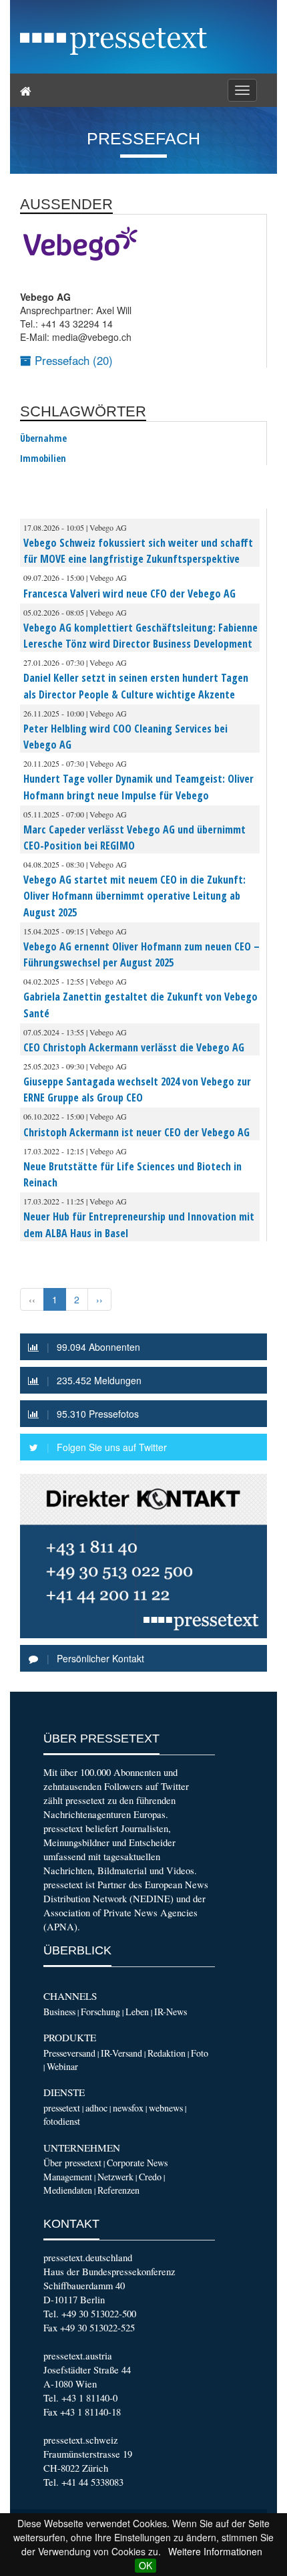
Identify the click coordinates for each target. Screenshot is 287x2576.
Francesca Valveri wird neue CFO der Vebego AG (129, 594)
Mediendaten (68, 2190)
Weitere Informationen (215, 2551)
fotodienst (62, 2121)
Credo (150, 2177)
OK (146, 2565)
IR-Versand (121, 2053)
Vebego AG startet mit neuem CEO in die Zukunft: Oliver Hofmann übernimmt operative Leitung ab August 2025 (134, 896)
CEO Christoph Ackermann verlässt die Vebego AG (134, 1047)
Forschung (100, 2012)
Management (68, 2177)
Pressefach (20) (72, 360)
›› (99, 1299)
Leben (137, 2012)
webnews (166, 2108)
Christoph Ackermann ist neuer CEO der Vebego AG (136, 1132)
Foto (200, 2053)
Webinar (62, 2066)
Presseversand (69, 2053)
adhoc (96, 2108)
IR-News (171, 2012)
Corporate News (137, 2163)
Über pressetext (72, 2163)
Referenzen (118, 2190)
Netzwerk (115, 2177)
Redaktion (167, 2053)
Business (59, 2012)
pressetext (62, 2108)
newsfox (128, 2108)
